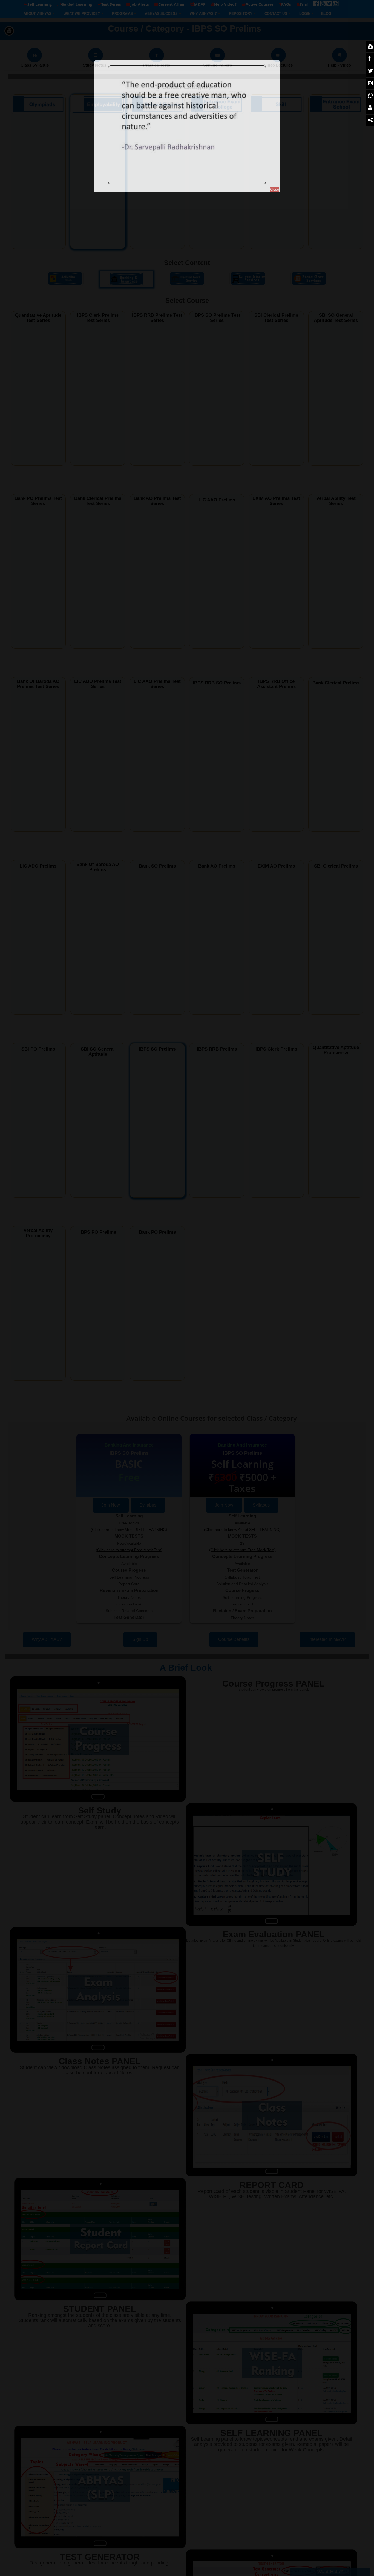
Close (274, 189)
